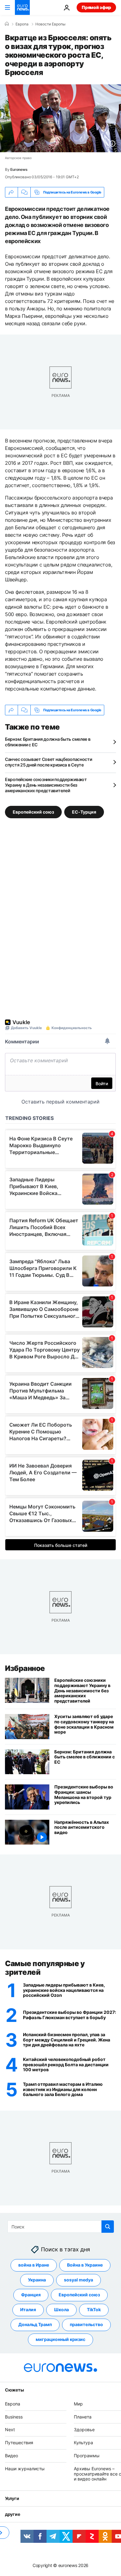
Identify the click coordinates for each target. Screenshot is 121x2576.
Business (14, 2417)
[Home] (7, 24)
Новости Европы (50, 24)
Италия (28, 2310)
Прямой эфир (96, 7)
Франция (31, 2295)
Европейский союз (33, 812)
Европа (13, 2404)
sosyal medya (78, 2280)
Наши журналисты (25, 2469)
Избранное (25, 1668)
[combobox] (61, 2227)
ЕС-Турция (84, 812)
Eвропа (22, 24)
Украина (37, 2280)
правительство (86, 2325)
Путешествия (19, 2443)
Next (10, 2430)
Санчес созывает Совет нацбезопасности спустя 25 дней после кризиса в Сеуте (49, 762)
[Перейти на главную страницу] (22, 7)
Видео (11, 2456)
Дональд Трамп (35, 2325)
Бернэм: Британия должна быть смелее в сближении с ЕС (48, 742)
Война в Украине (85, 2265)
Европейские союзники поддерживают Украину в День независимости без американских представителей (46, 785)
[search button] (108, 2227)
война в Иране (34, 2265)
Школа (61, 2310)
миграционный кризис (60, 2340)
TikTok (94, 2310)
